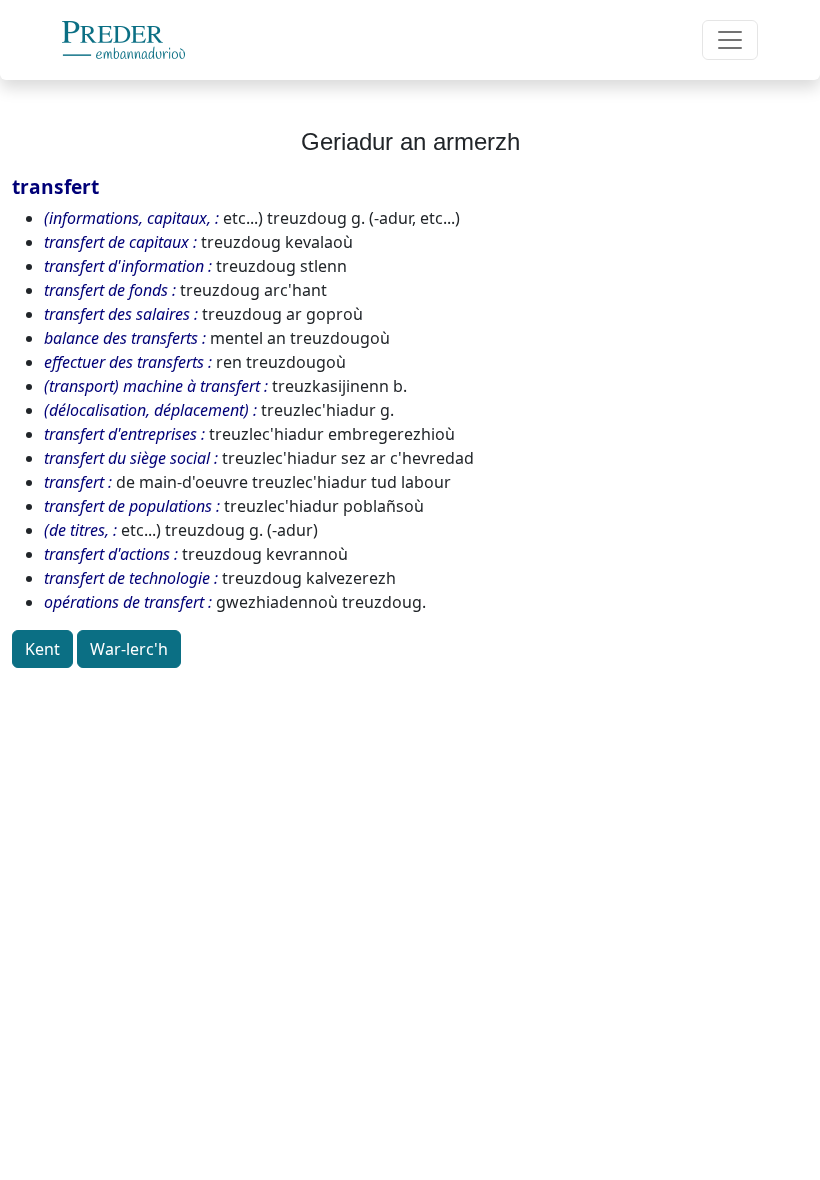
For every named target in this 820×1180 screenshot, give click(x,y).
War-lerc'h (129, 649)
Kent (42, 649)
